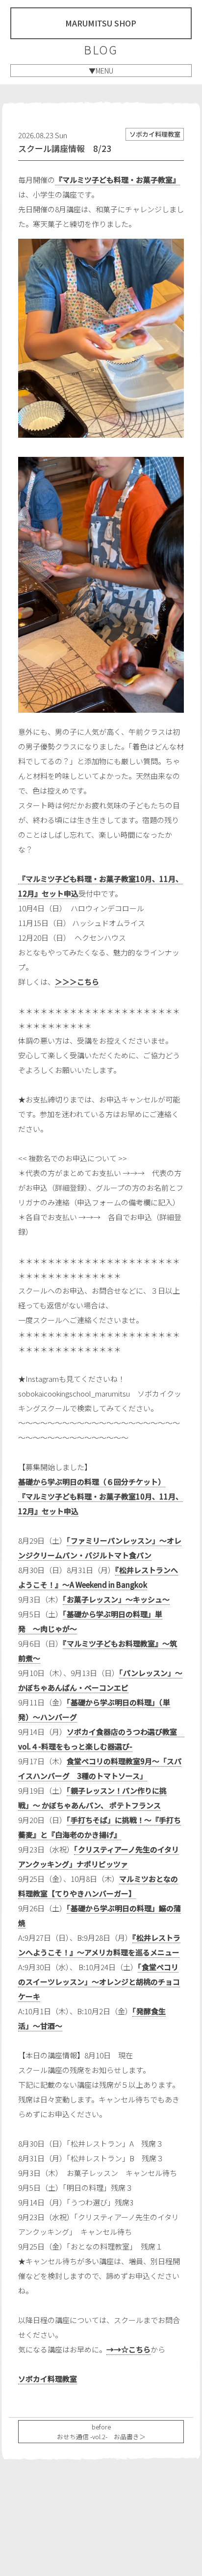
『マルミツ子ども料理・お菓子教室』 (117, 180)
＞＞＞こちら (77, 982)
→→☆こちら (128, 2349)
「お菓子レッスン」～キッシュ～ (116, 1599)
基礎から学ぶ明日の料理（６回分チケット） (92, 1482)
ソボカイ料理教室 (48, 2379)
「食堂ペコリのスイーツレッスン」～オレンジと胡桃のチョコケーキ (99, 1982)
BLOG (101, 50)
